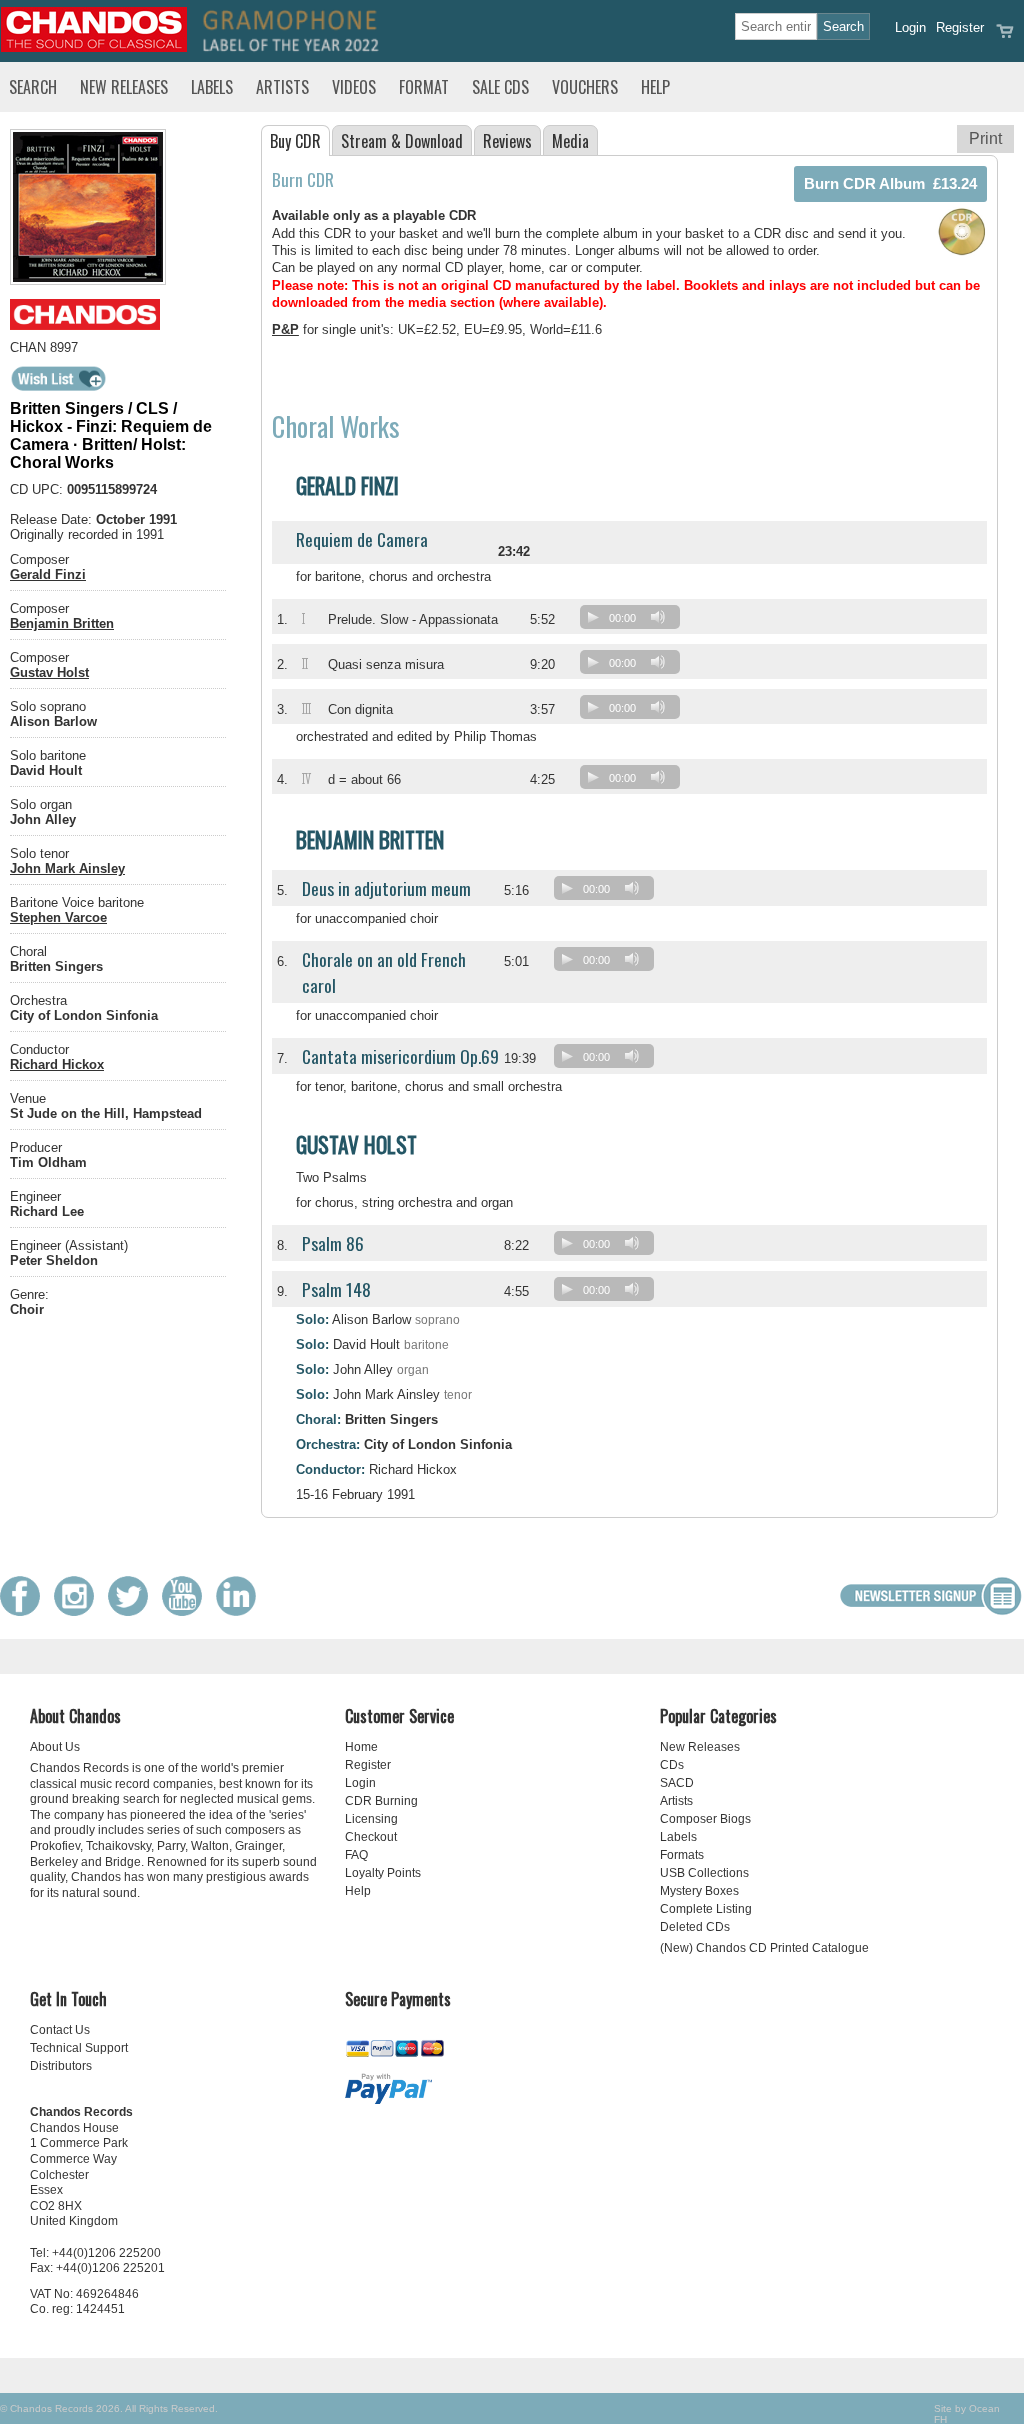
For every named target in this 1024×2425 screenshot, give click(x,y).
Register (960, 27)
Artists (282, 87)
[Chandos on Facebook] (25, 1611)
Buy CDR (295, 141)
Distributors (61, 2066)
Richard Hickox (57, 1064)
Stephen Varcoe (58, 917)
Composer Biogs (705, 1819)
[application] (635, 621)
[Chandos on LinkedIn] (241, 1611)
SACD (677, 1783)
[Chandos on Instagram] (79, 1611)
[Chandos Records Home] (94, 47)
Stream (402, 141)
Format (424, 87)
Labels (212, 87)
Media (570, 141)
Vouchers (585, 87)
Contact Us (60, 2030)
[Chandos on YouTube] (187, 1611)
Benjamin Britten (62, 623)
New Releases (124, 87)
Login (910, 27)
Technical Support (79, 2048)
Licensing (371, 1819)
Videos (354, 87)
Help (655, 87)
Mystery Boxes (699, 1891)
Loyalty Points (383, 1873)
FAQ (356, 1855)
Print (985, 138)
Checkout (371, 1837)
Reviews (507, 141)
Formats (682, 1855)
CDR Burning (381, 1801)
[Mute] (658, 617)
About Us (55, 1747)
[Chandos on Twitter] (133, 1611)
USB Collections (704, 1873)
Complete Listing (706, 1909)
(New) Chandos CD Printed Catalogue (764, 1948)
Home (361, 1747)
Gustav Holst (49, 672)
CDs (672, 1765)
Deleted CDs (695, 1927)
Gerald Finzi (48, 574)
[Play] (593, 617)
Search (33, 87)
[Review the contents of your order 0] (1005, 37)
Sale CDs (500, 87)
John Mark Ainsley (67, 868)
